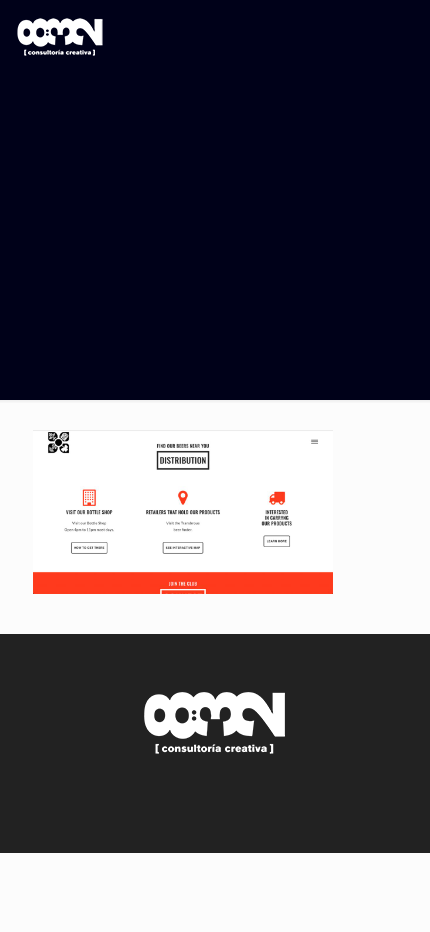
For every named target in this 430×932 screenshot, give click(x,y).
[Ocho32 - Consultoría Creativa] (60, 45)
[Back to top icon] (389, 812)
